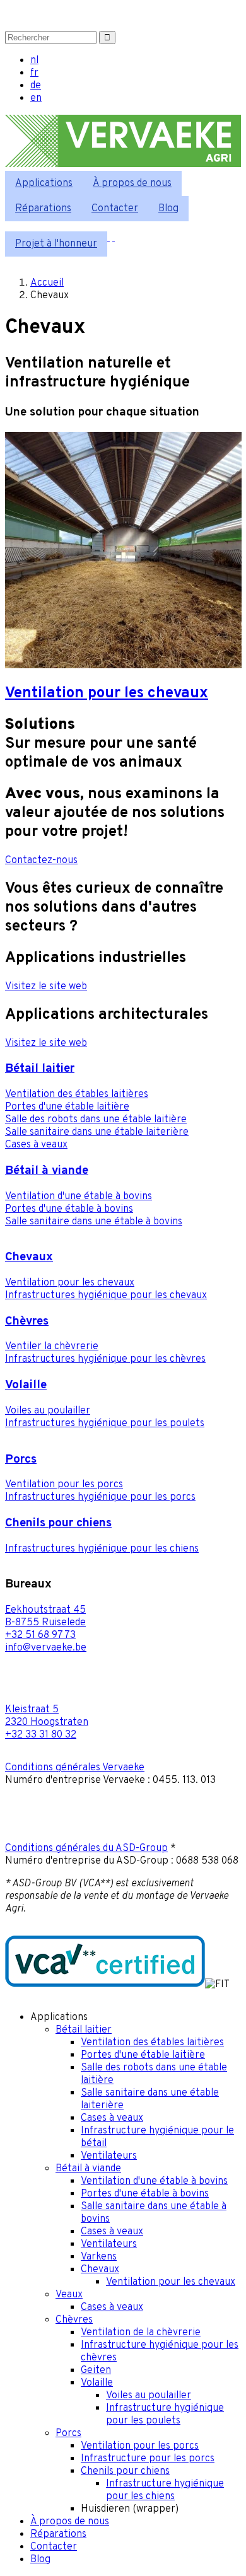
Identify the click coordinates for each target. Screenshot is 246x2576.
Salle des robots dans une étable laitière (96, 1120)
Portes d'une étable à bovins (69, 1209)
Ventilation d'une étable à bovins (79, 1197)
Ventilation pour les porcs (64, 1485)
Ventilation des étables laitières (77, 1094)
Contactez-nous (41, 861)
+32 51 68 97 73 (40, 1635)
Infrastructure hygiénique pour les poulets (165, 2415)
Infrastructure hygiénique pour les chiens (165, 2490)
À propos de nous (132, 183)
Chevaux (29, 1257)
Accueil (47, 283)
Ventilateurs (109, 2156)
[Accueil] (123, 165)
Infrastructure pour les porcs (148, 2459)
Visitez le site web (46, 987)
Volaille (26, 1385)
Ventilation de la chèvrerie (141, 2333)
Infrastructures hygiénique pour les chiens (102, 1549)
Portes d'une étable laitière (67, 1107)
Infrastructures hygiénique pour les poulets (105, 1424)
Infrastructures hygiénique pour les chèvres (105, 1359)
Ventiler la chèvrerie (52, 1347)
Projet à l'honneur (56, 244)
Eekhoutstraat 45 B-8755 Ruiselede (45, 1616)
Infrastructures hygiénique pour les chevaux (106, 1296)
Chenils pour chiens (58, 1523)
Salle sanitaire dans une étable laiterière (97, 1132)
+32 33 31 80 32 (41, 1735)
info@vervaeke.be (46, 1648)
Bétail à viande (47, 1171)
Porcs (21, 1459)
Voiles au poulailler (48, 1411)
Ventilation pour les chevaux (70, 1283)
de (36, 86)
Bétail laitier (40, 1069)
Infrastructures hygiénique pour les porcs (100, 1497)
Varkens (99, 2257)
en (36, 98)
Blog (168, 209)
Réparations (43, 209)
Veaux (69, 2295)
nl (34, 61)
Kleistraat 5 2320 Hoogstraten (47, 1716)
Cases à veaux (36, 1145)
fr (34, 73)
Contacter (115, 209)
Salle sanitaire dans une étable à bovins (94, 1222)
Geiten (96, 2370)
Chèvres (27, 1321)
